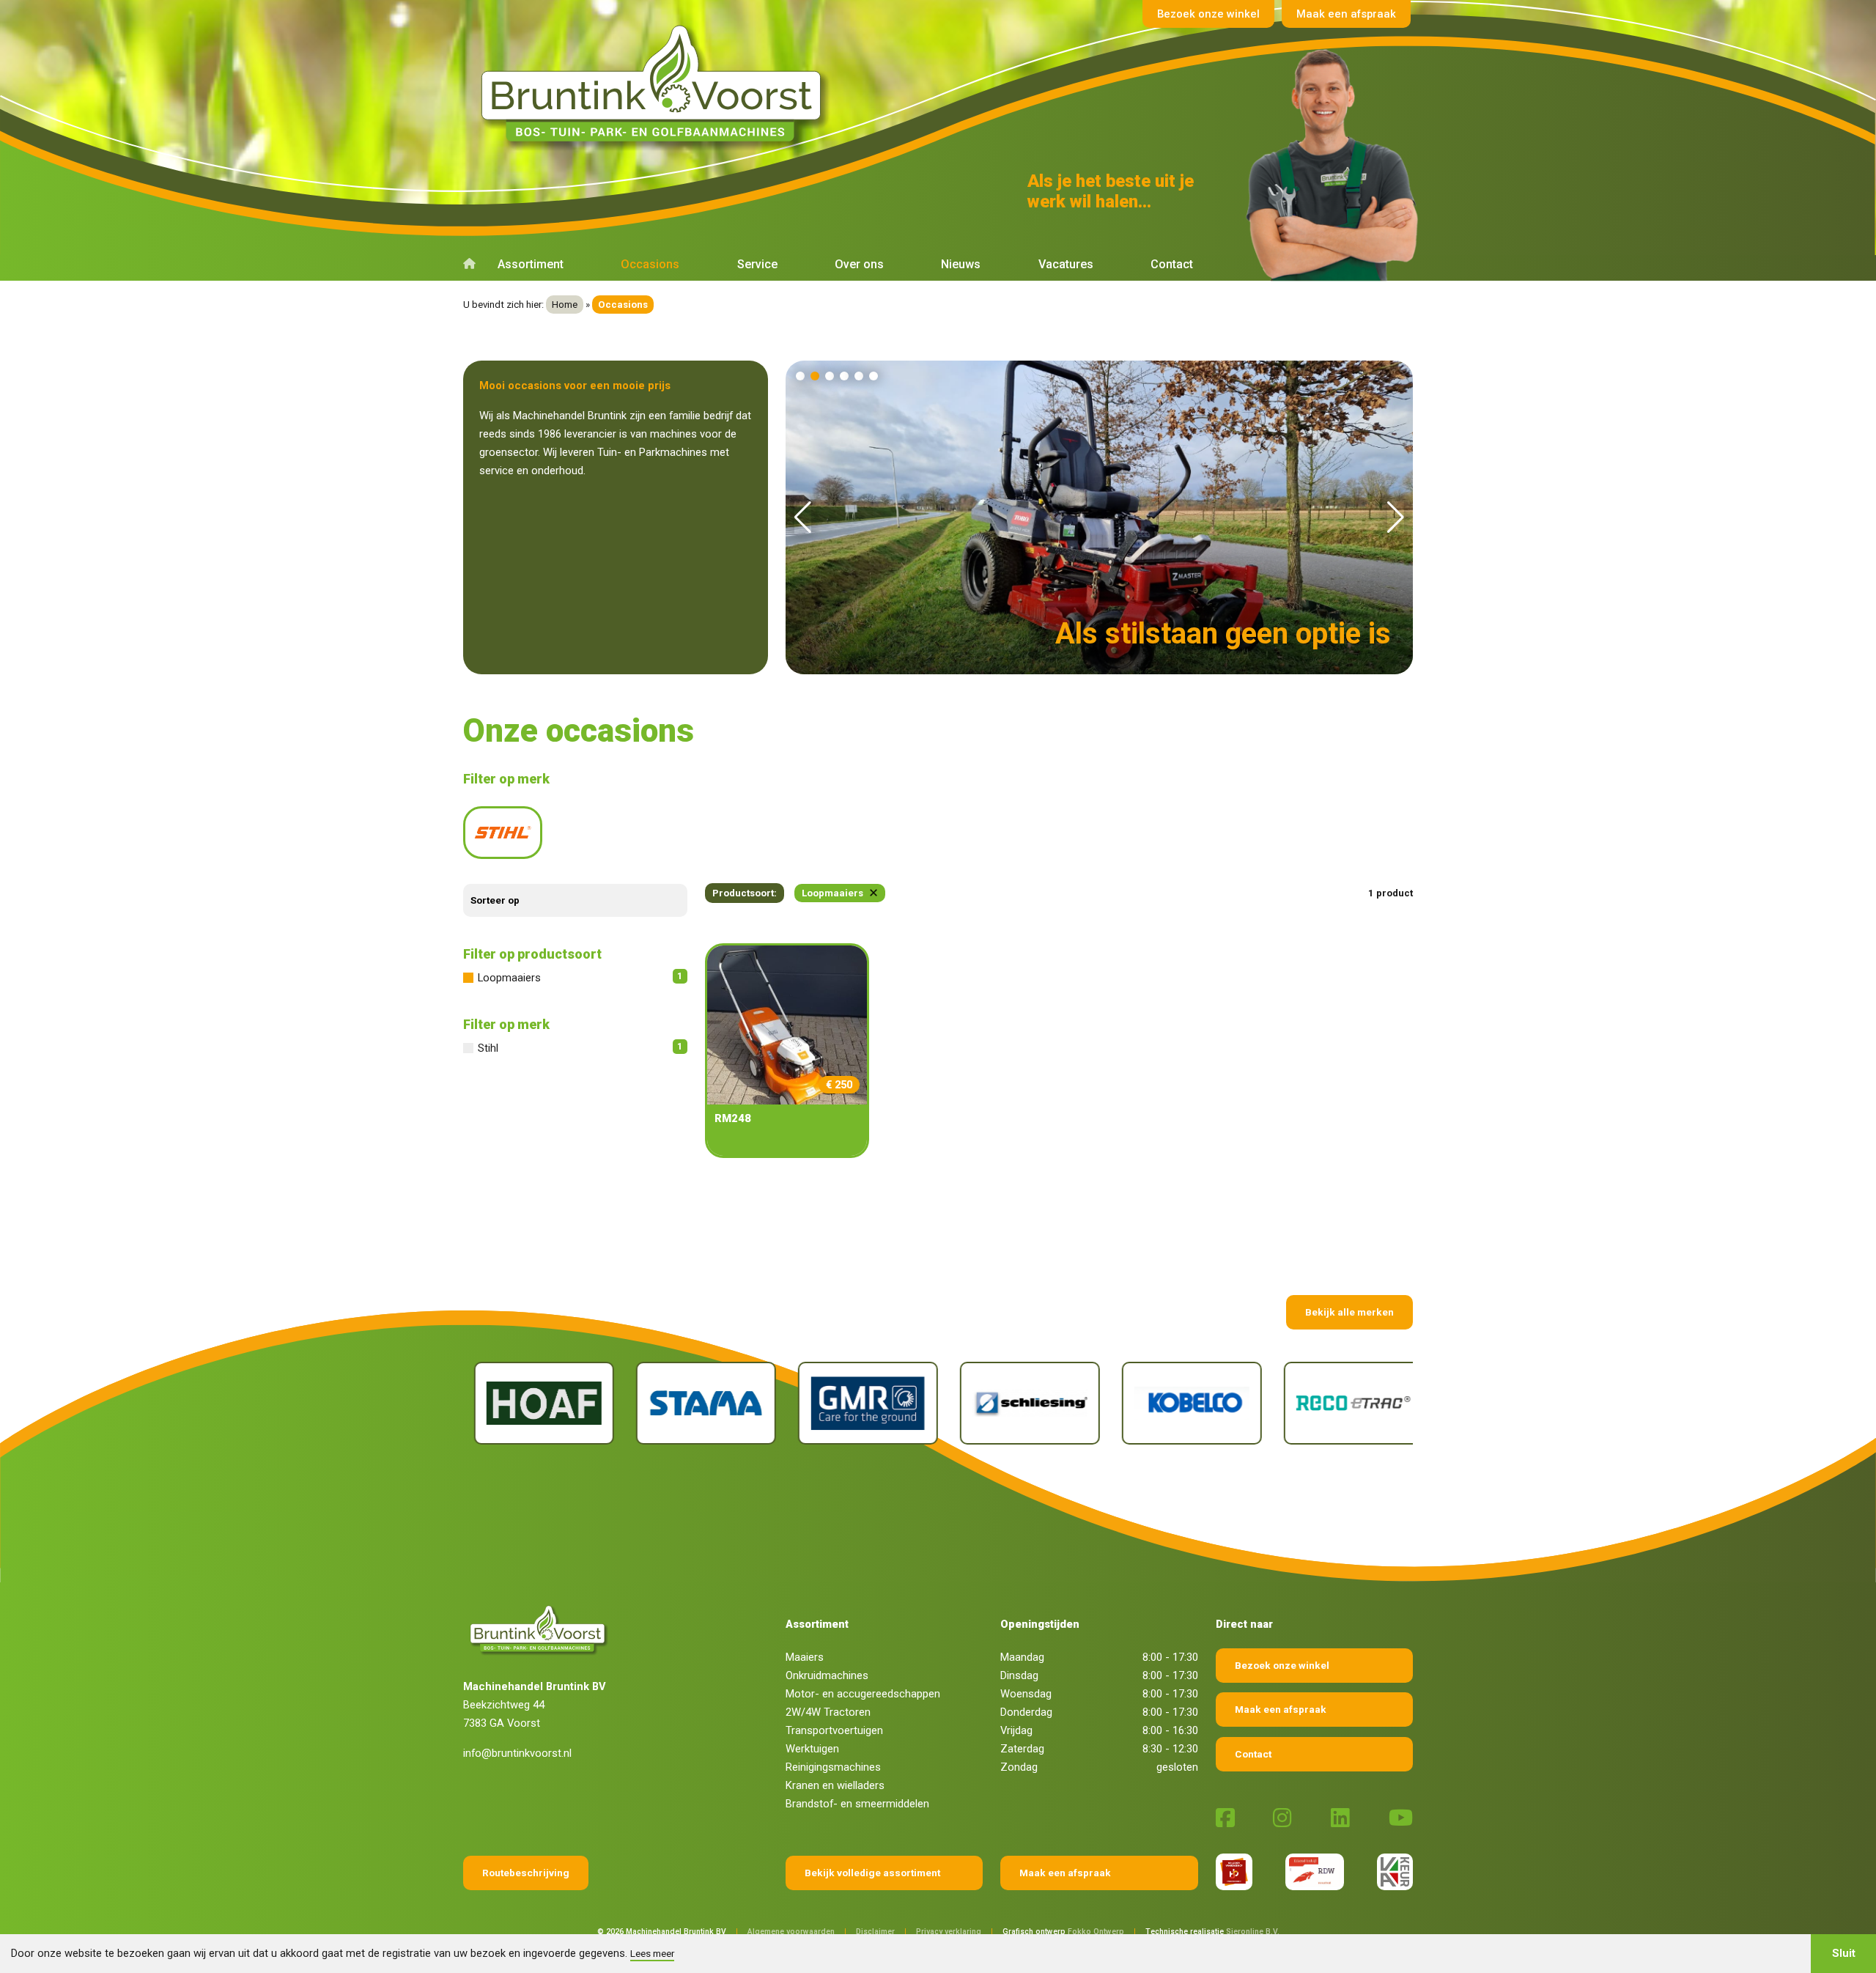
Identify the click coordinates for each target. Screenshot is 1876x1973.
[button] (800, 376)
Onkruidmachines (827, 1675)
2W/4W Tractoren (828, 1712)
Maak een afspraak (1346, 14)
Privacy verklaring (949, 1932)
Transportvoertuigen (834, 1730)
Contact (1172, 264)
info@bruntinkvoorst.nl (517, 1753)
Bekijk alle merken (1349, 1312)
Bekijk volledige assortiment (872, 1873)
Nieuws (961, 264)
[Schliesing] (863, 1403)
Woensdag (1026, 1694)
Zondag (1019, 1767)
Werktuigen (812, 1749)
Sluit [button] (1844, 1953)
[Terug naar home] (656, 84)
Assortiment (531, 264)
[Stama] (539, 1403)
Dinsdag (1019, 1675)
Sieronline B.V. (1253, 1932)
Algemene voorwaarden (791, 1932)
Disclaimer (875, 1932)
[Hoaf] (1349, 1403)
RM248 (733, 1118)
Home (565, 305)
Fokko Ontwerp (1096, 1932)
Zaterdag (1022, 1749)
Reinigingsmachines (833, 1767)
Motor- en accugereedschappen (863, 1694)
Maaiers (805, 1657)
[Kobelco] (1025, 1403)
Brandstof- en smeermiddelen (857, 1804)
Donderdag (1026, 1712)
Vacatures (1066, 264)
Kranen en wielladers (835, 1785)
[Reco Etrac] (1187, 1403)
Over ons (859, 264)
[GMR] (701, 1403)
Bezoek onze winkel (1208, 14)
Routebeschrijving (526, 1873)
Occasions (650, 264)
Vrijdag (1016, 1730)
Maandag (1022, 1657)
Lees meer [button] (652, 1953)
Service (757, 264)
